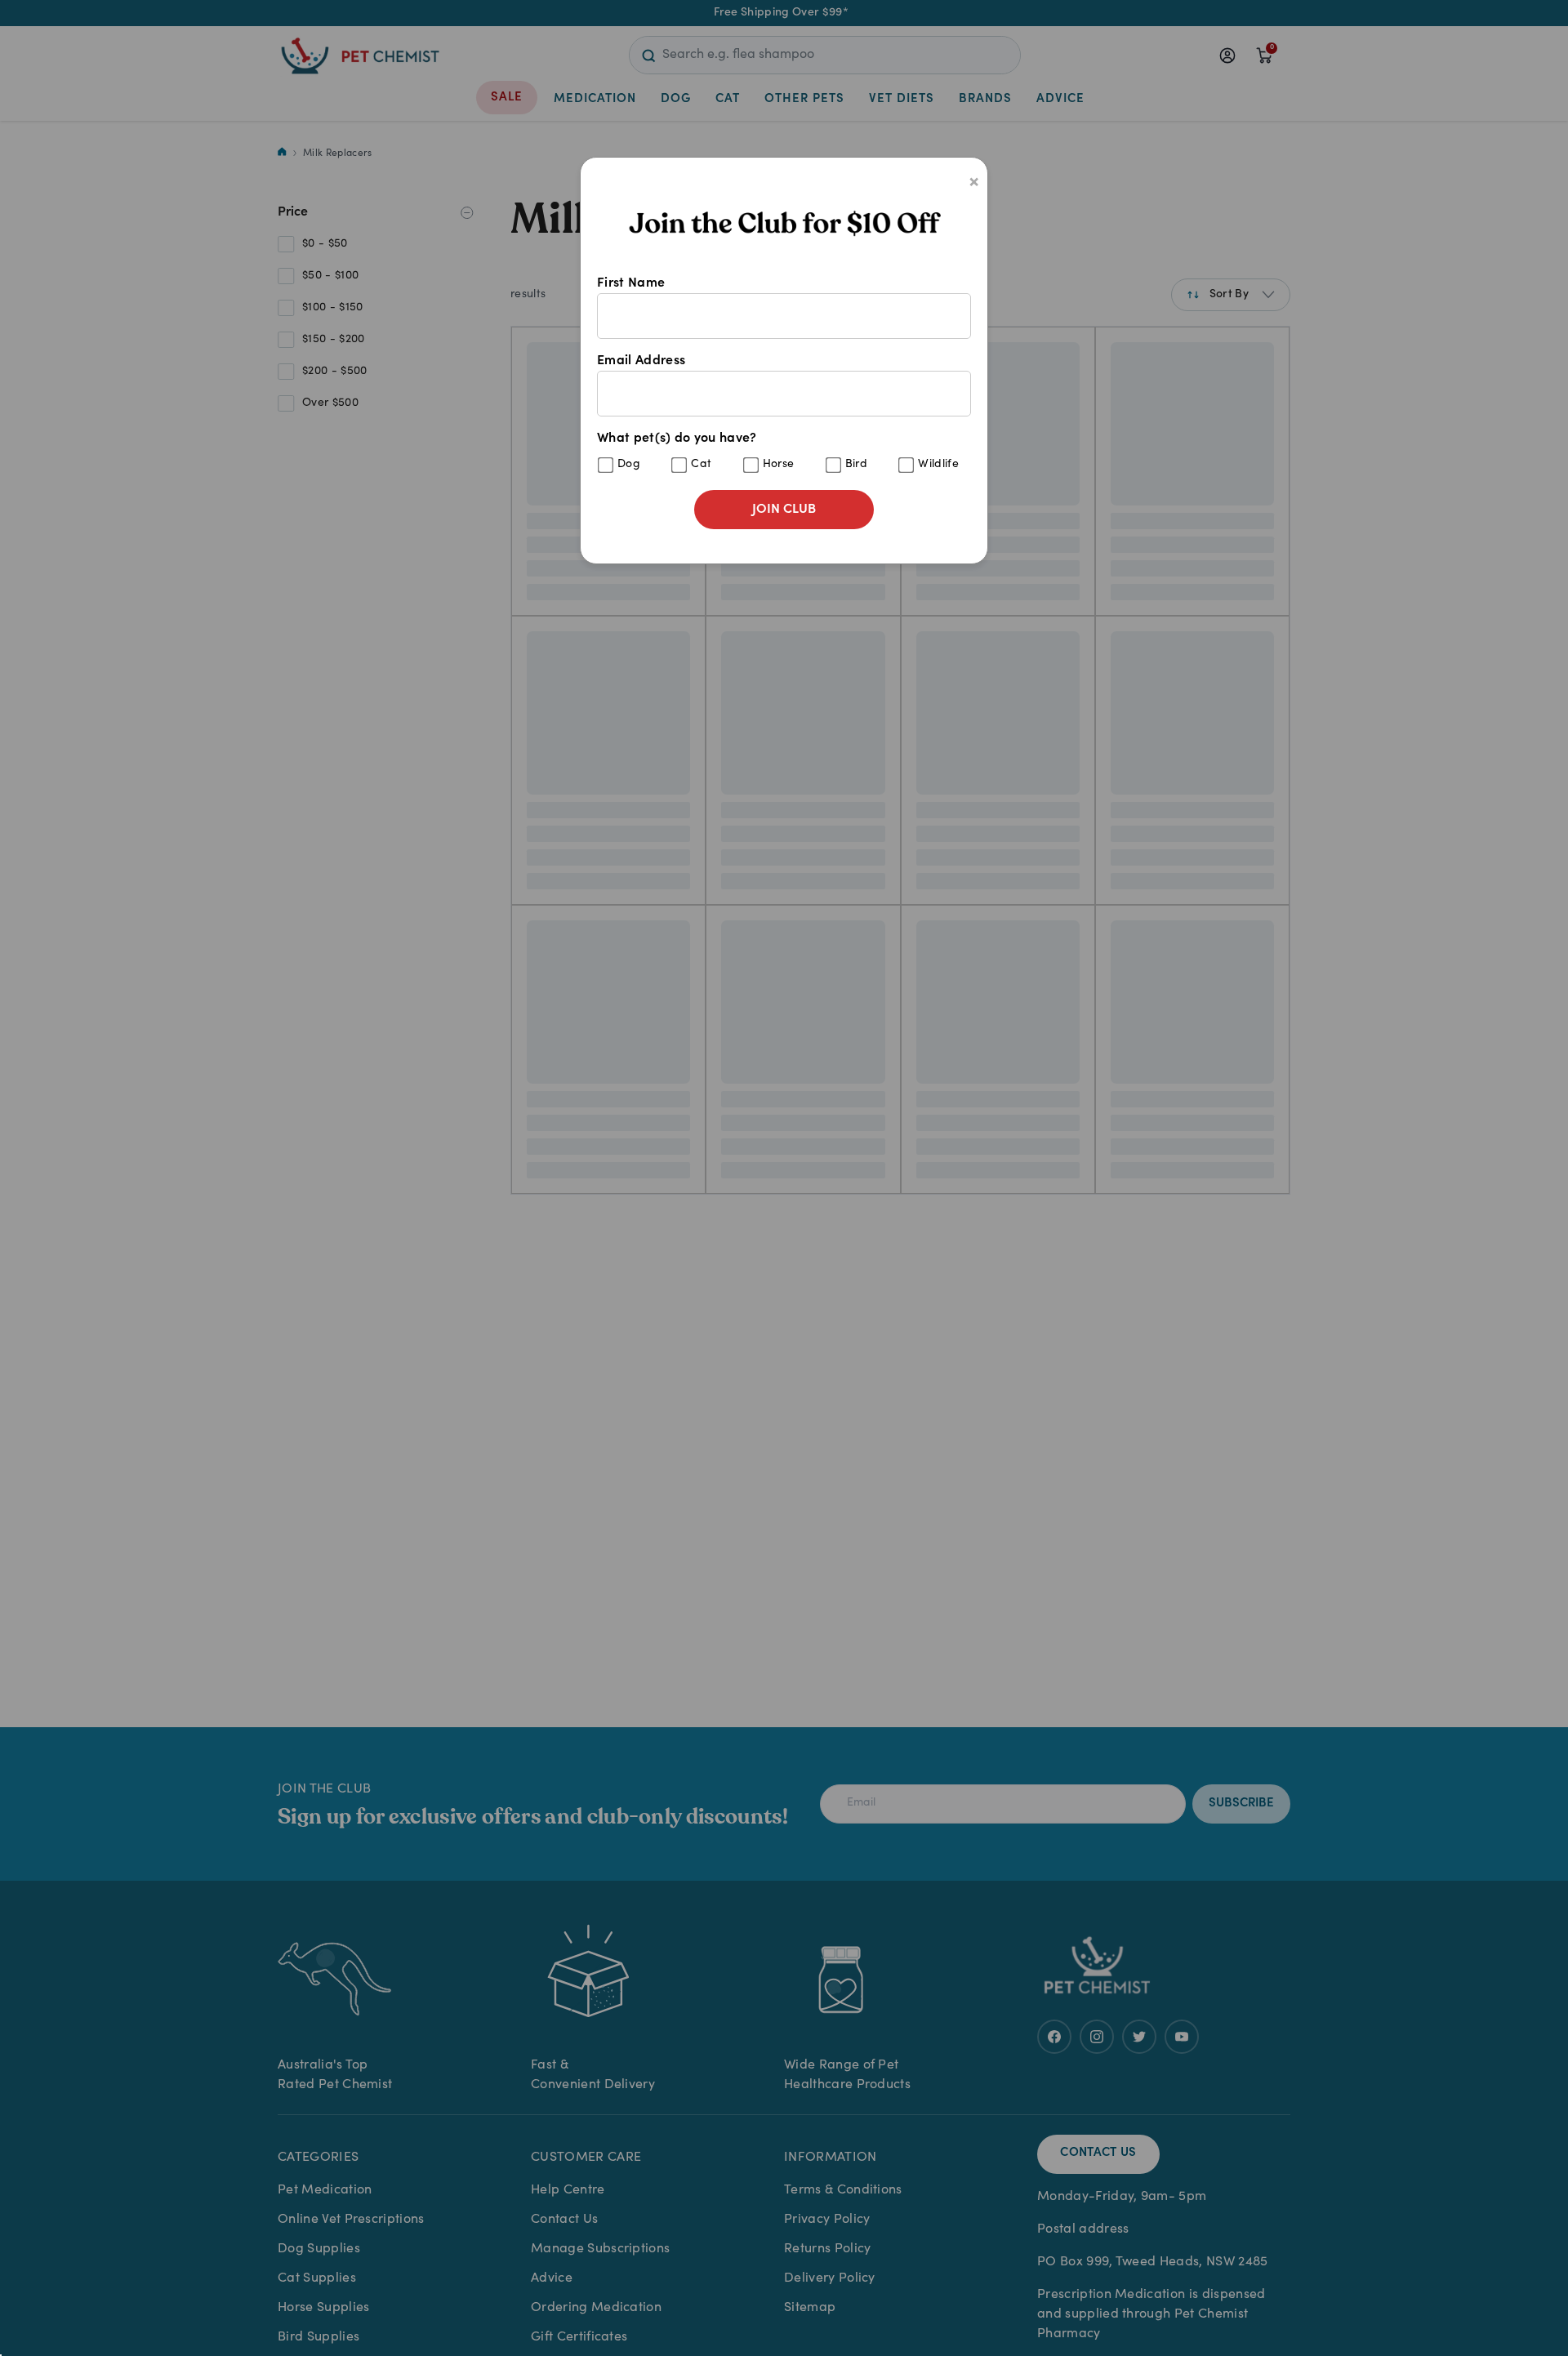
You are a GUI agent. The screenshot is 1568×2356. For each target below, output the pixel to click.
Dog (629, 465)
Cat (701, 465)
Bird (856, 465)
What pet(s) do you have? (778, 451)
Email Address (641, 361)
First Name (631, 283)
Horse (779, 465)
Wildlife (938, 465)
